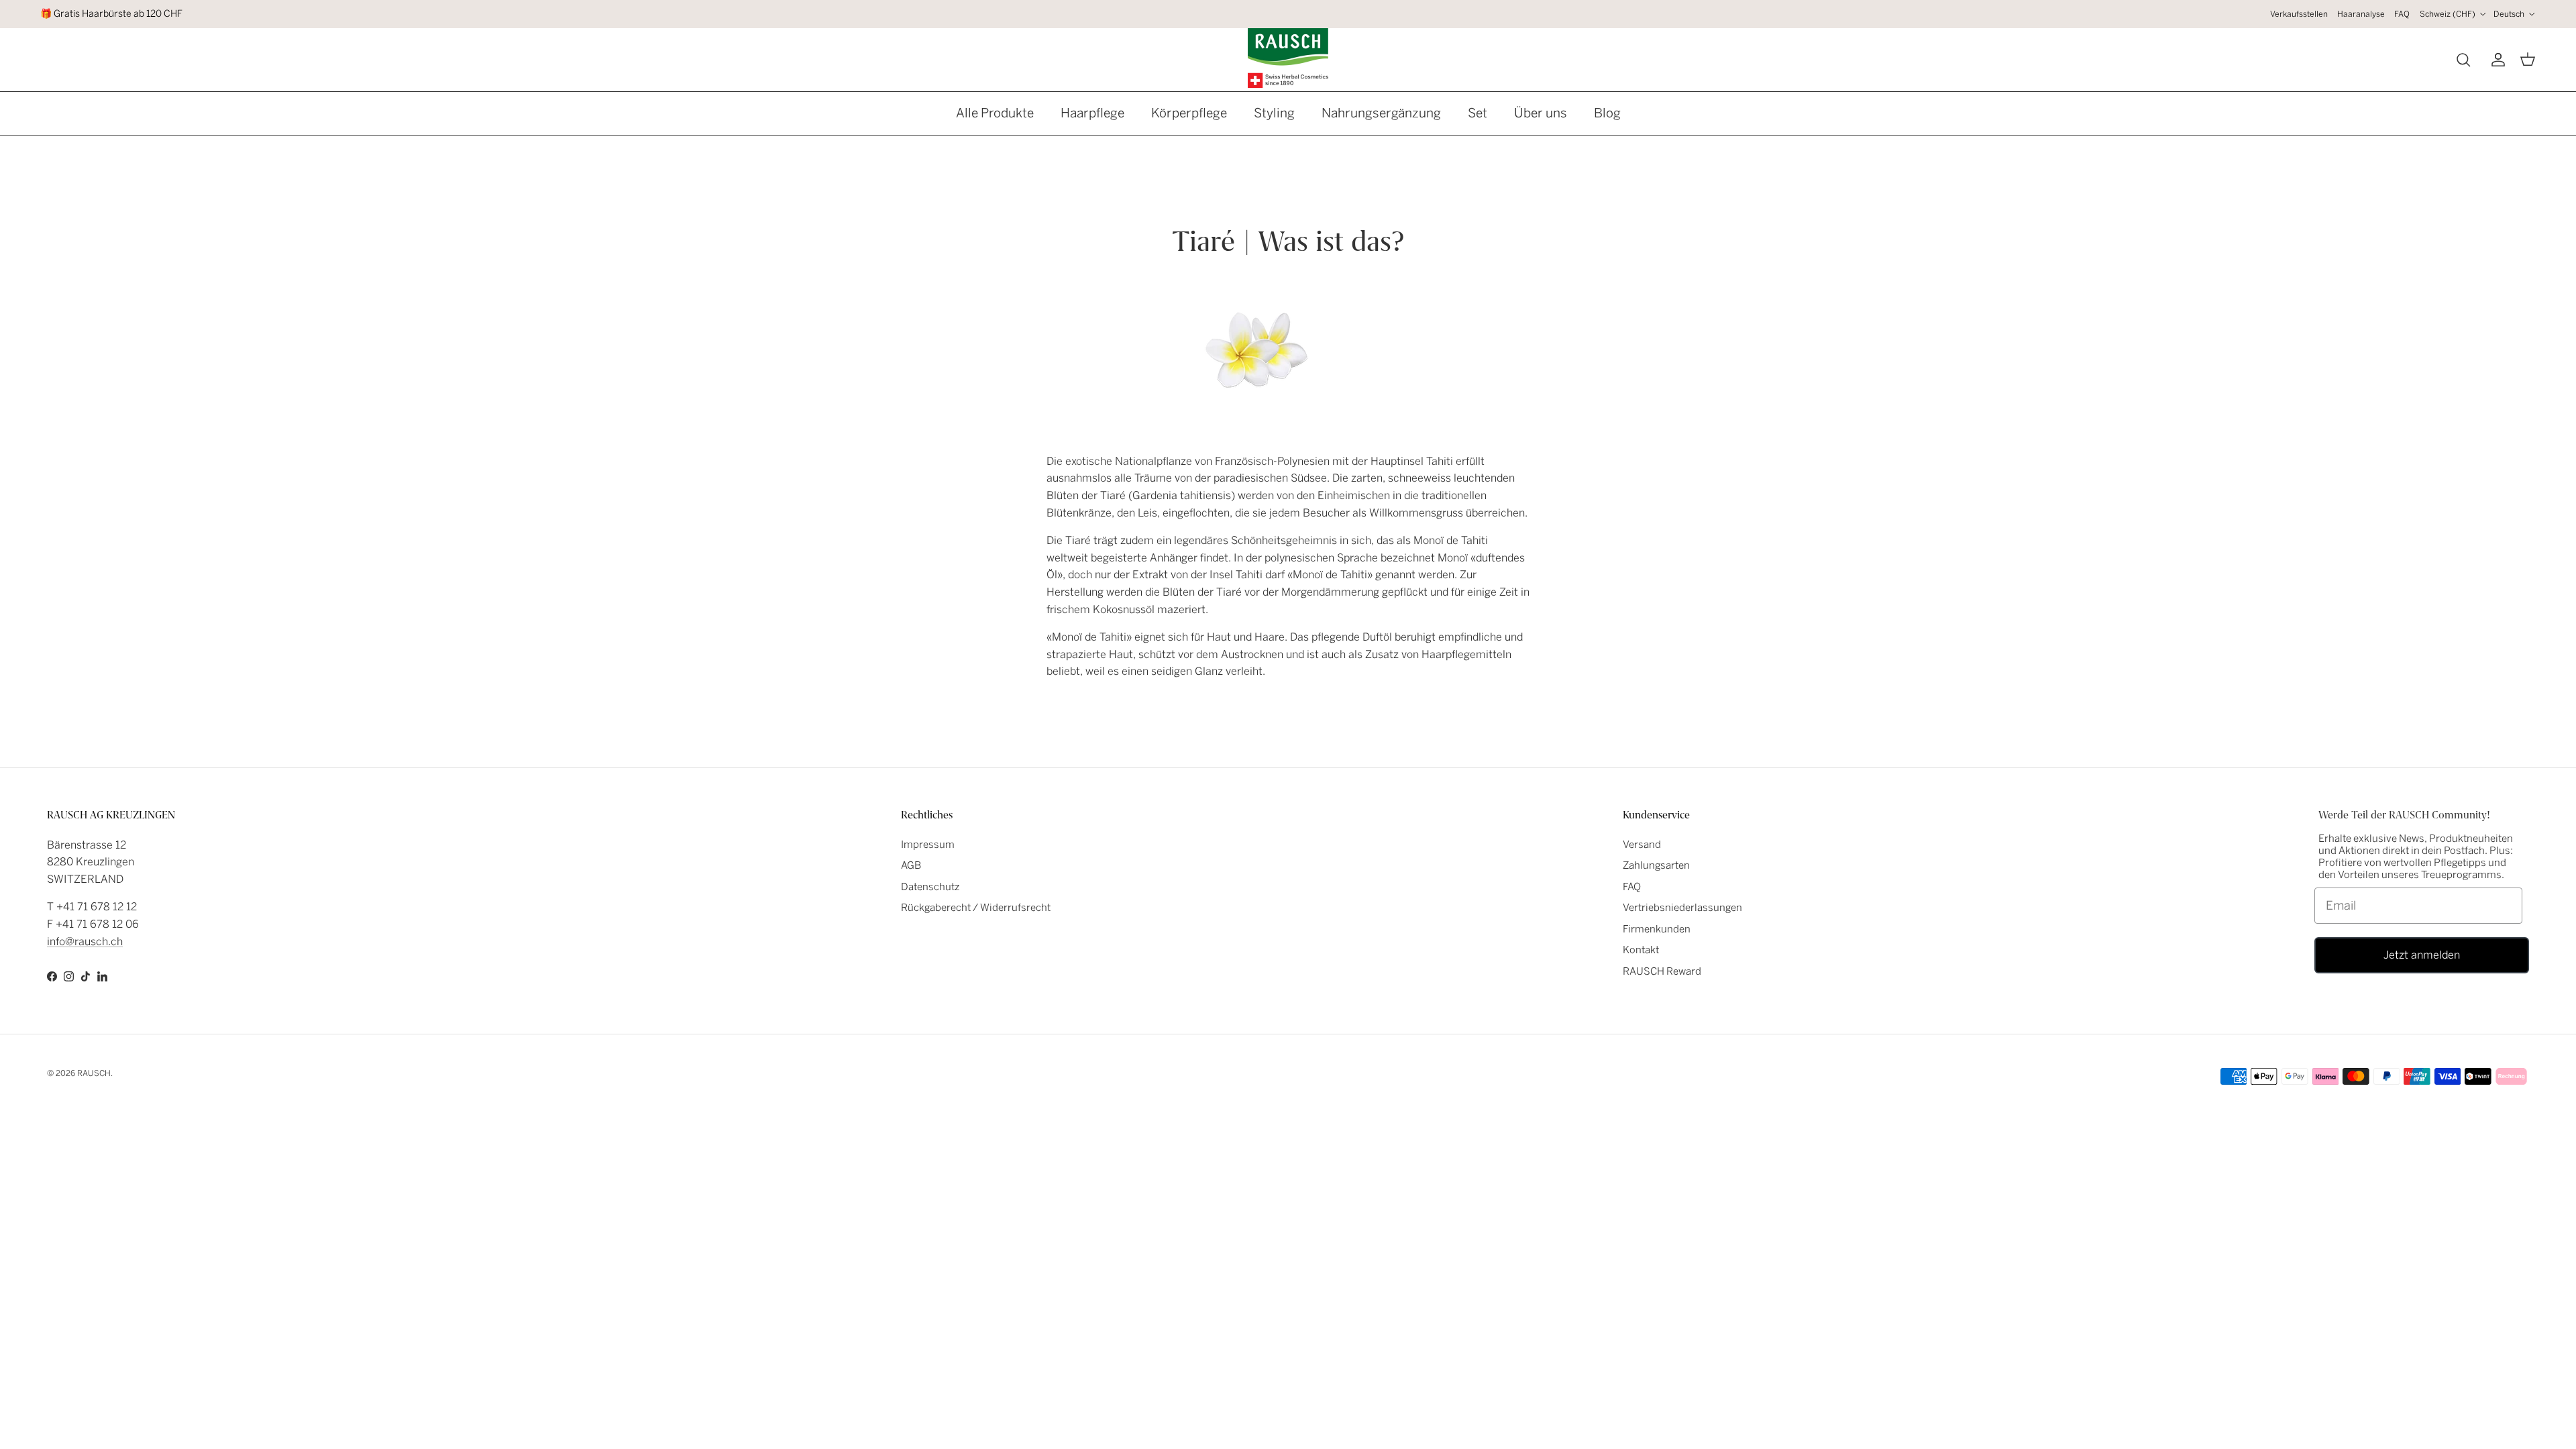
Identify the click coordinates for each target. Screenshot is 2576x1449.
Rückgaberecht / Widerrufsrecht (976, 908)
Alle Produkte (995, 113)
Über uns (1541, 113)
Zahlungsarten (1656, 865)
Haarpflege (1092, 113)
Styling (1274, 113)
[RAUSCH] (1288, 58)
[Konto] (2495, 60)
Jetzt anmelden (2422, 955)
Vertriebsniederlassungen (1682, 908)
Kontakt (1641, 950)
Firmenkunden (1657, 929)
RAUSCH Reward (1662, 971)
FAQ (2402, 14)
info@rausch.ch (85, 942)
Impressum (928, 845)
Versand (1642, 845)
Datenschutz (930, 887)
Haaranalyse (2361, 14)
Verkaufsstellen (2299, 14)
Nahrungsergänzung (1381, 113)
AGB (911, 865)
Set (1478, 113)
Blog (1607, 113)
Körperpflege (1189, 113)
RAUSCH (94, 1073)
